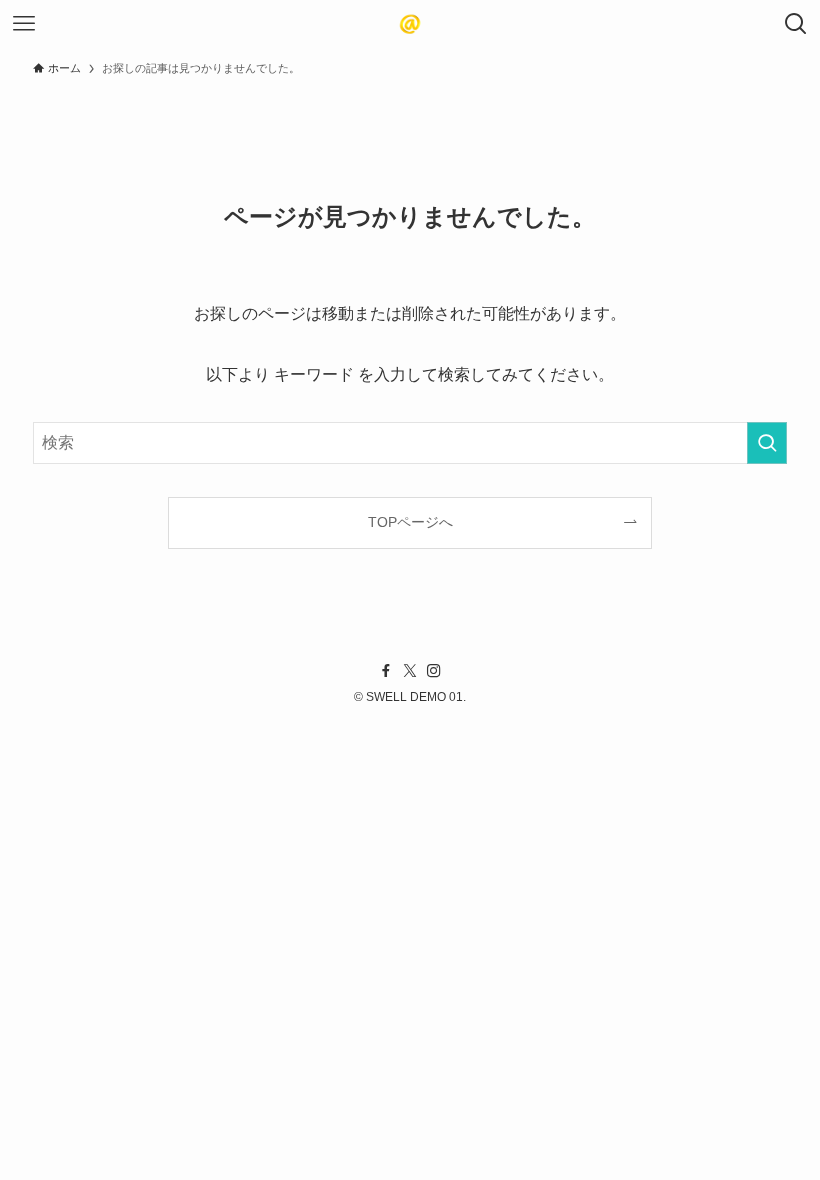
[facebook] (386, 671)
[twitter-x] (410, 671)
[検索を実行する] (767, 443)
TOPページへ (410, 522)
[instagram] (434, 671)
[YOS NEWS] (410, 24)
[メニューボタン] (24, 24)
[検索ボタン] (796, 24)
